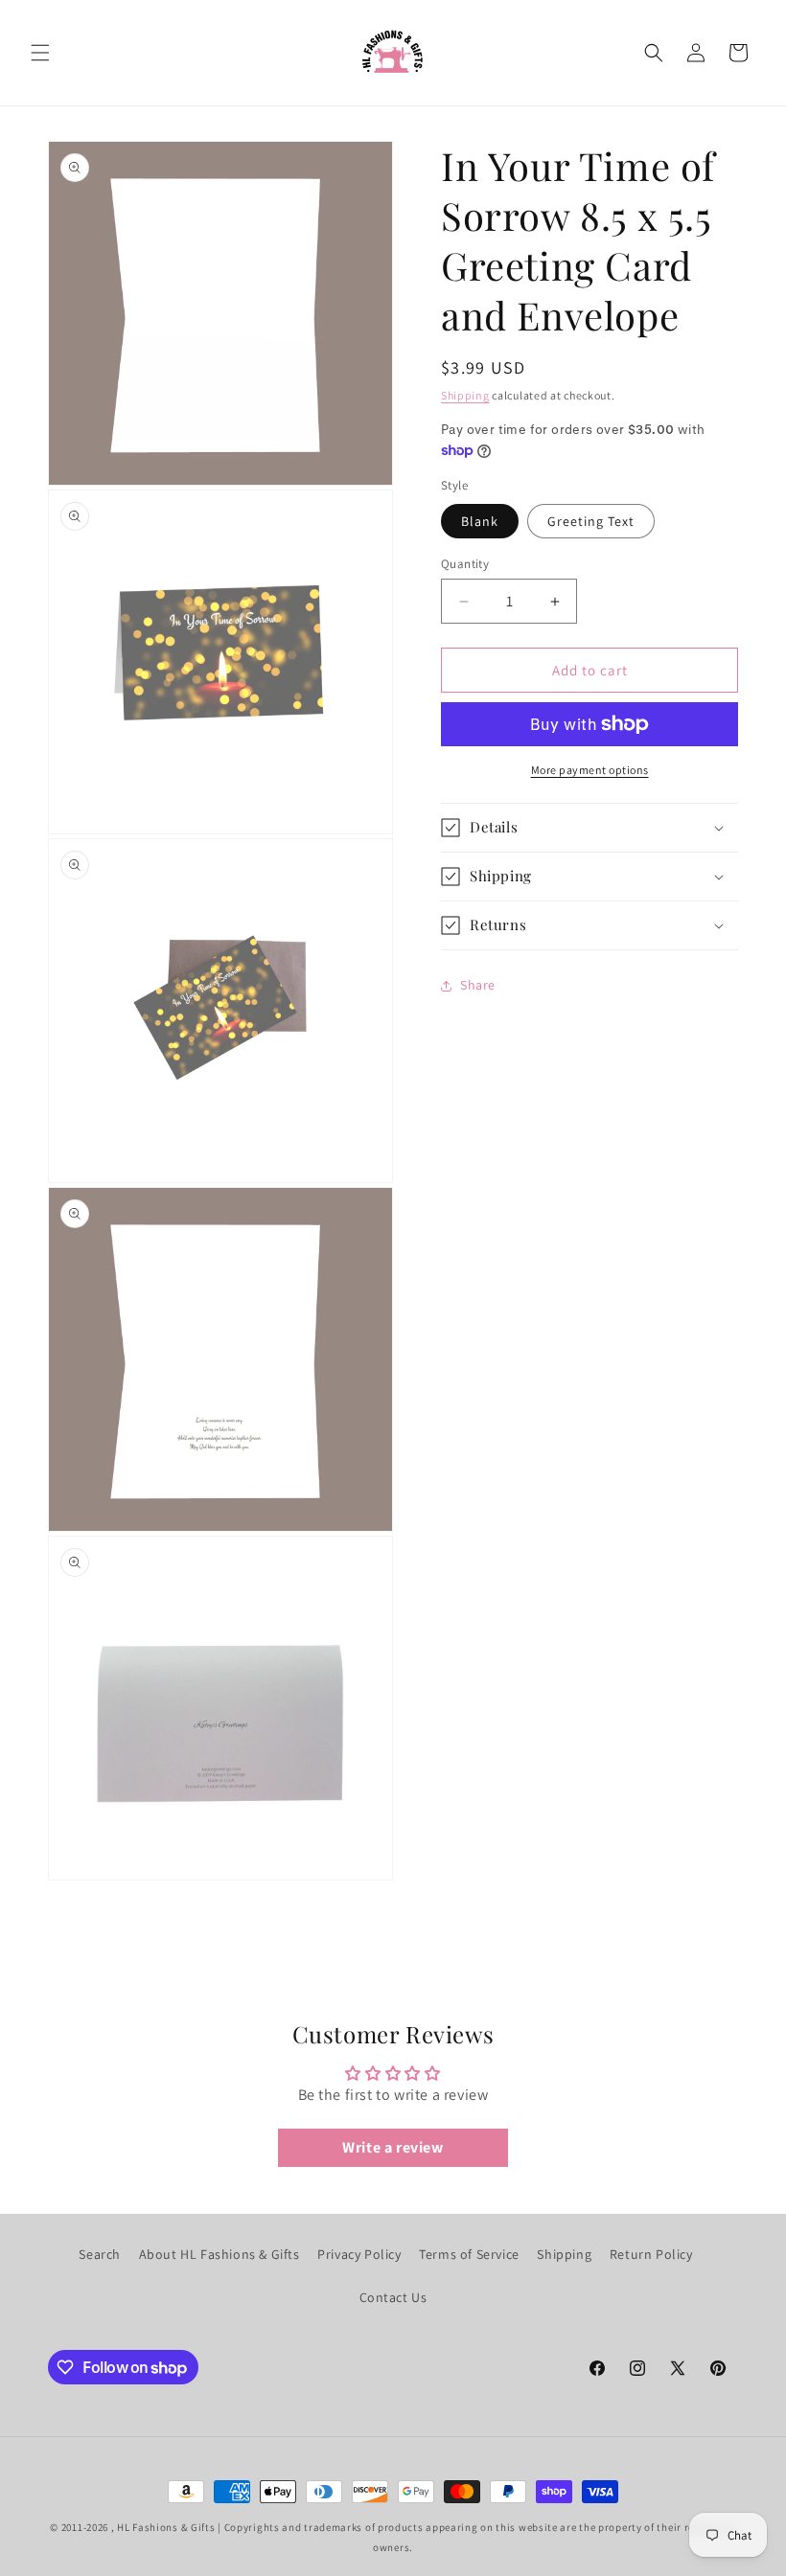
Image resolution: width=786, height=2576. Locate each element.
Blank (480, 521)
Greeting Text (591, 521)
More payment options (590, 770)
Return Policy (651, 2254)
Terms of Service (469, 2254)
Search (100, 2254)
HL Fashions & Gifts (166, 2527)
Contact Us (393, 2297)
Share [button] (478, 985)
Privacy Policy (359, 2254)
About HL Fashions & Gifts (220, 2254)
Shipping (465, 395)
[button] (40, 53)
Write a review (393, 2147)
